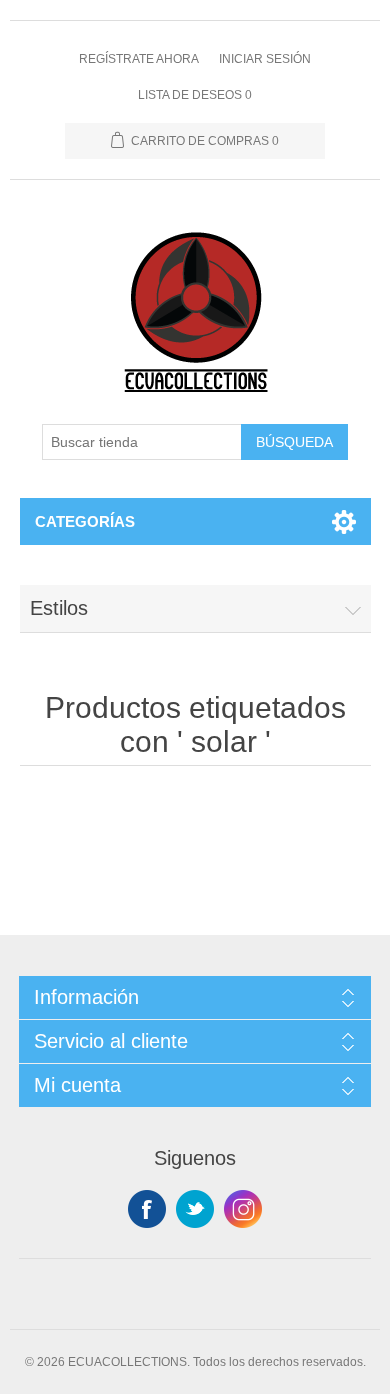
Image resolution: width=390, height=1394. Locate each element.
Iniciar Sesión (265, 59)
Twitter (195, 1209)
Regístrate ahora (139, 59)
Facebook (147, 1209)
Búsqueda (294, 442)
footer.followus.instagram (243, 1209)
